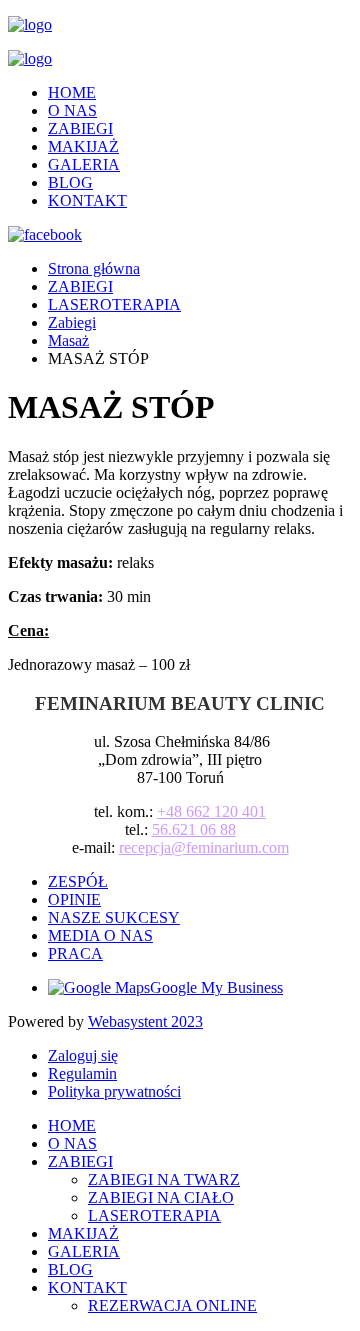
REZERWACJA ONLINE (172, 1305)
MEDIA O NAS (100, 935)
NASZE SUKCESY (114, 917)
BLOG (70, 182)
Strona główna (94, 268)
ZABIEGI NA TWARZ (164, 1179)
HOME (72, 92)
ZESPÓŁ (78, 881)
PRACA (75, 953)
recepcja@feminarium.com (204, 847)
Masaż (68, 340)
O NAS (72, 110)
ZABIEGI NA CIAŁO (161, 1197)
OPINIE (74, 899)
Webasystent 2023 (145, 1021)
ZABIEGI (80, 128)
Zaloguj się (83, 1055)
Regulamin (82, 1073)
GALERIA (84, 164)
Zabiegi (72, 322)
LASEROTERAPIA (114, 304)
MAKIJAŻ (83, 146)
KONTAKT (87, 200)
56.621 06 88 (194, 829)
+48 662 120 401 (211, 811)
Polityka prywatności (114, 1091)
